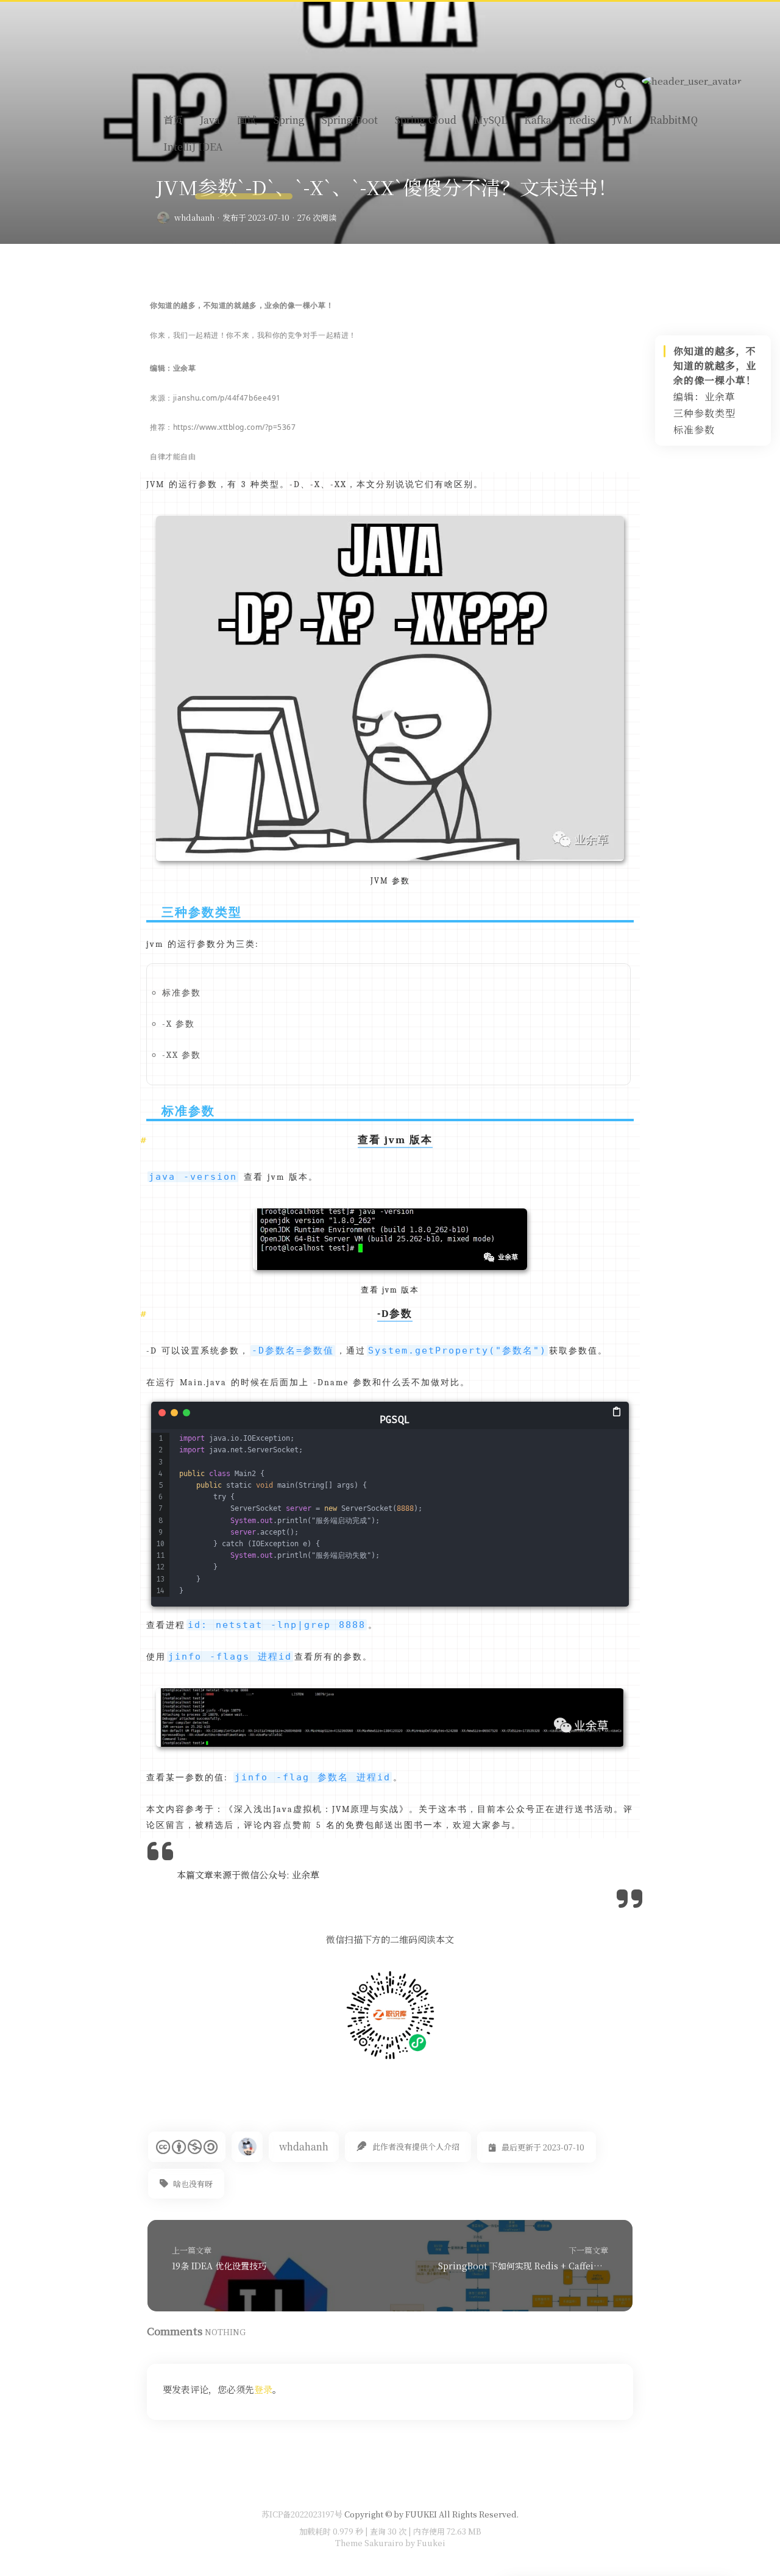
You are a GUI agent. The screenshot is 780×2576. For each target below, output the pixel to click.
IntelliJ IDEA (193, 147)
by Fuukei (424, 2543)
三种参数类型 (704, 413)
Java (210, 120)
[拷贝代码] (618, 1411)
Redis (582, 120)
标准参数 (694, 430)
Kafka (538, 120)
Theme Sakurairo (369, 2543)
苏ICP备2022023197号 (302, 2514)
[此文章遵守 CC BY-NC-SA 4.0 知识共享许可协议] (187, 2147)
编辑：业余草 (704, 397)
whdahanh (194, 217)
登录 (263, 2389)
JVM (622, 120)
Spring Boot (350, 120)
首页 (173, 120)
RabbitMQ (674, 120)
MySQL (490, 120)
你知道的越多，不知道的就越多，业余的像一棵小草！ (715, 366)
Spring (289, 120)
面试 (247, 120)
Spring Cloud (426, 120)
